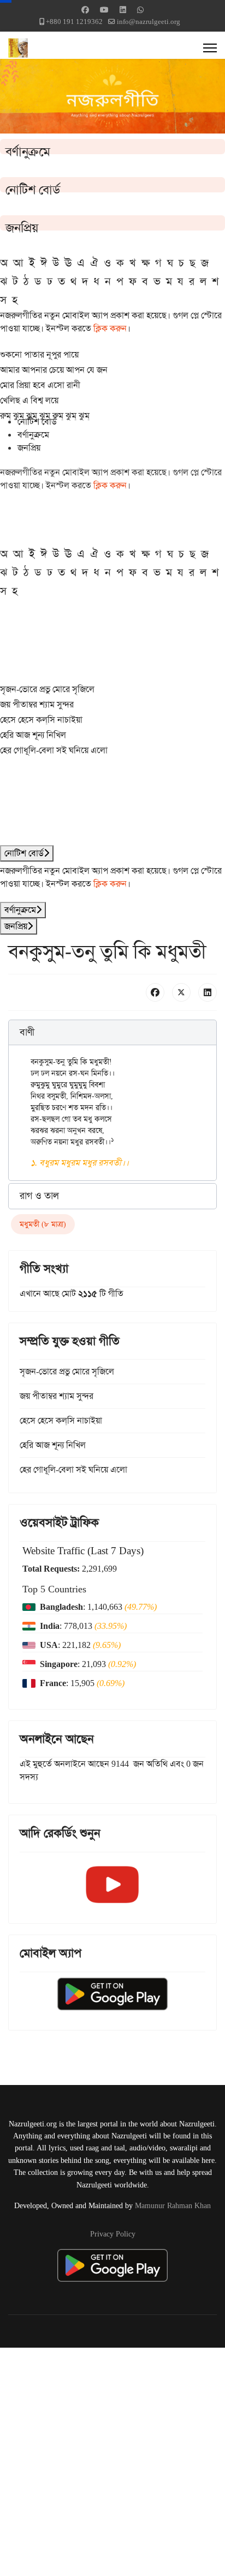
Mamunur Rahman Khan (173, 2205)
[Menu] (210, 48)
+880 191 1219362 (74, 22)
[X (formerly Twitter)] (181, 992)
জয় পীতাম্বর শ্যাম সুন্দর (37, 704)
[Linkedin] (123, 10)
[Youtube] (104, 10)
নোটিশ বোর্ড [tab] (37, 422)
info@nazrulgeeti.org (149, 22)
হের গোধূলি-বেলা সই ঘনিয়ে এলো (54, 750)
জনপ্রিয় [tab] (29, 448)
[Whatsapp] (140, 10)
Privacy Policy (113, 2234)
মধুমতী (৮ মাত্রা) (43, 1224)
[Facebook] (85, 10)
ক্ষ (146, 263)
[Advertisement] (112, 2460)
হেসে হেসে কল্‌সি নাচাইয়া (41, 720)
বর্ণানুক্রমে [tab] (33, 435)
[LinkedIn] (208, 992)
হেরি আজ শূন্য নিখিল (33, 735)
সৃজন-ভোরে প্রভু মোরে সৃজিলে (47, 689)
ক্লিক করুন (110, 328)
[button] (112, 1033)
